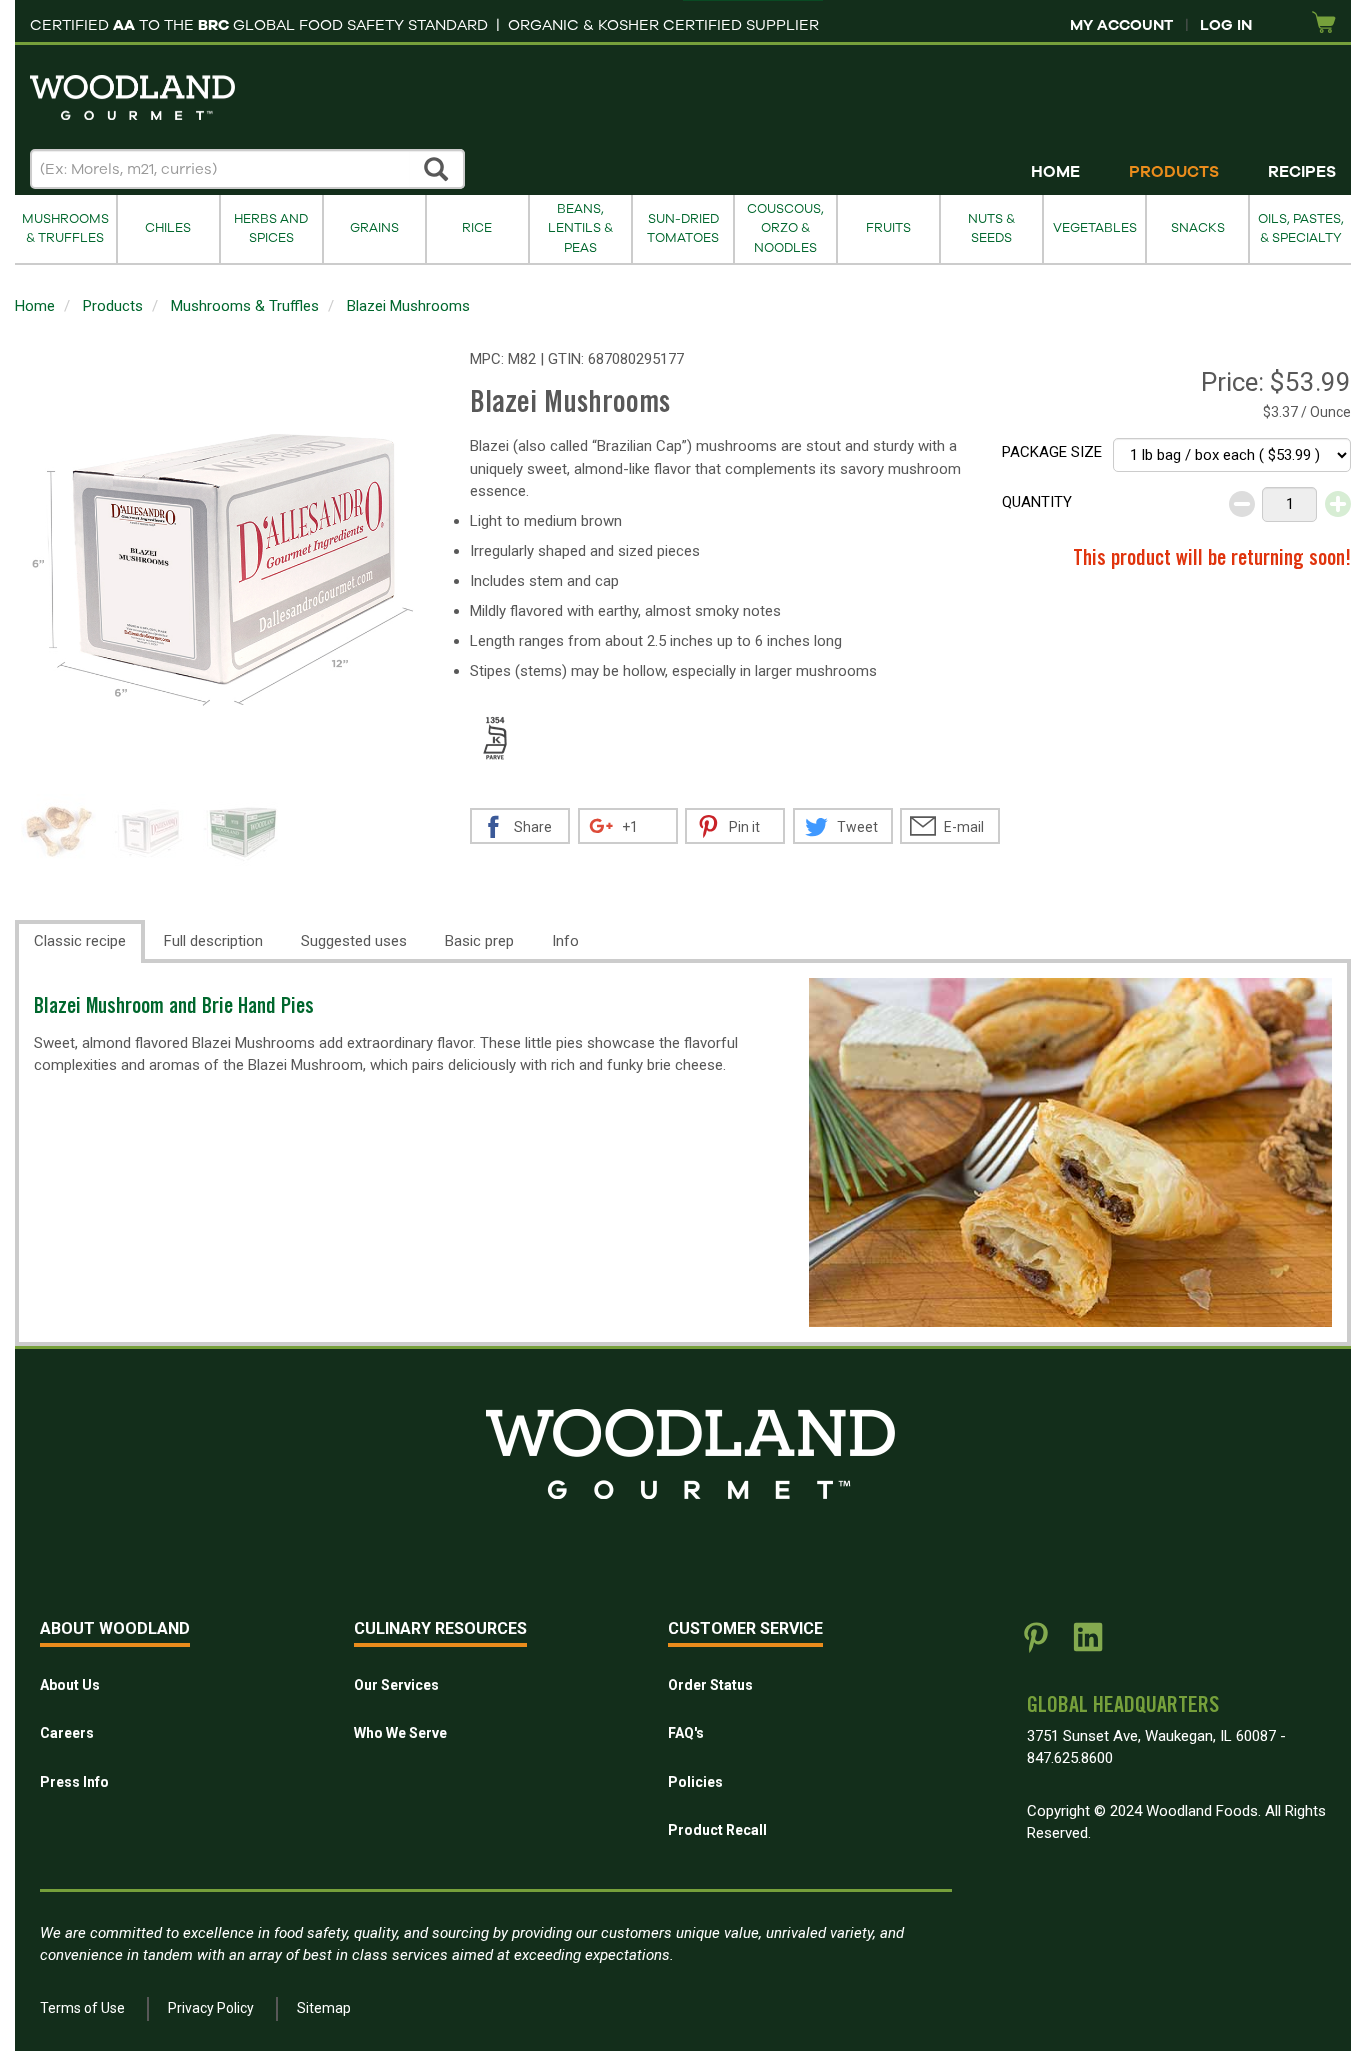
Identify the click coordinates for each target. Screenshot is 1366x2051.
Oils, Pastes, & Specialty (1301, 228)
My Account (1121, 25)
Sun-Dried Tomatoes (683, 228)
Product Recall (717, 1830)
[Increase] (1338, 504)
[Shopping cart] (1324, 23)
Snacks (1198, 228)
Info (565, 941)
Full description (213, 941)
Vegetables (1095, 228)
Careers (67, 1733)
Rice (477, 228)
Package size (1052, 452)
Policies (695, 1782)
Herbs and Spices (271, 228)
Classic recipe (80, 941)
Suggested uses (354, 941)
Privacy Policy (211, 2008)
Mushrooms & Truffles (65, 228)
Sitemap (324, 2008)
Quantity (1037, 502)
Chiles (168, 228)
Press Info (74, 1782)
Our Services (396, 1685)
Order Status (710, 1685)
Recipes (1302, 172)
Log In (1226, 25)
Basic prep (479, 941)
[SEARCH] (437, 169)
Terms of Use (82, 2008)
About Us (70, 1685)
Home (1055, 172)
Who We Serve (400, 1733)
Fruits (888, 228)
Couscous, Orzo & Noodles (785, 228)
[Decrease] (1242, 504)
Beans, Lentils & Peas (580, 228)
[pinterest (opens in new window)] (1036, 1645)
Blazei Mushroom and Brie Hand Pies (174, 1008)
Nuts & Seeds (991, 228)
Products (1174, 172)
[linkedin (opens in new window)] (1088, 1645)
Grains (374, 228)
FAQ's (686, 1733)
